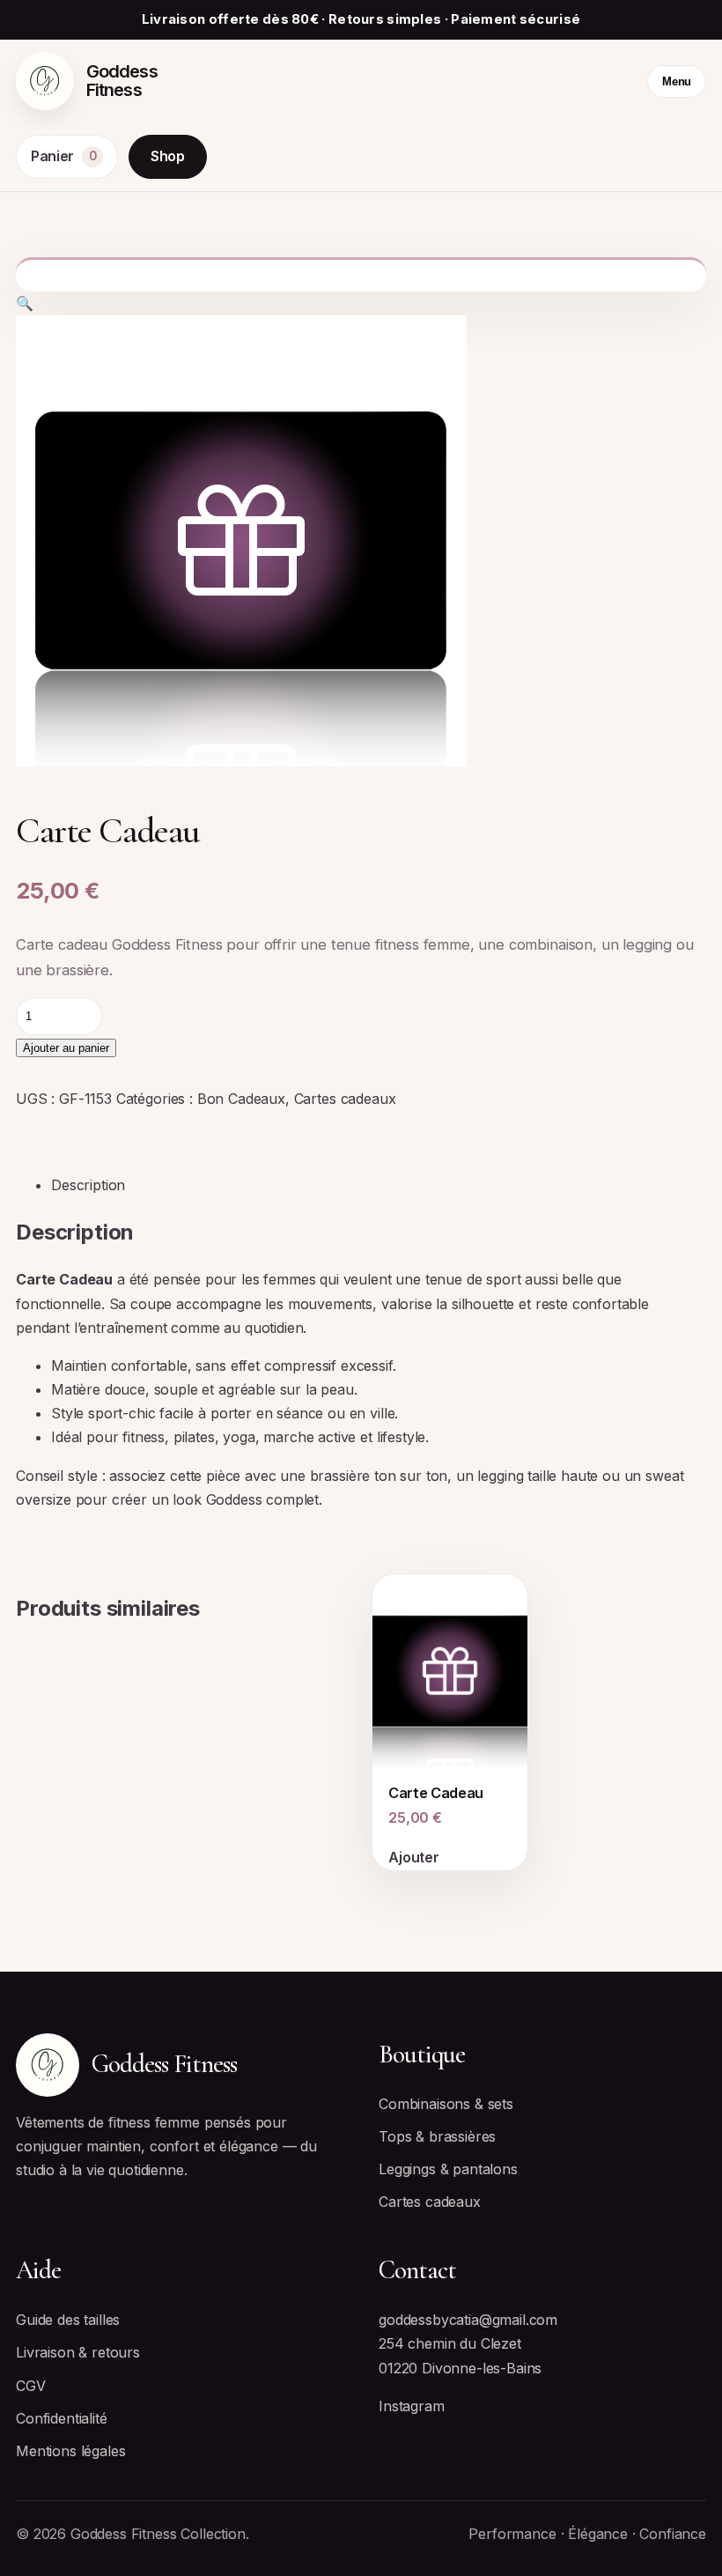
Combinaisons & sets (446, 2104)
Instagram (412, 2406)
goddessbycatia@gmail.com (468, 2320)
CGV (31, 2386)
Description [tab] (88, 1185)
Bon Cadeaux (241, 1099)
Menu (677, 81)
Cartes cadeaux (345, 1099)
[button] (25, 303)
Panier (63, 156)
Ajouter (414, 1857)
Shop (168, 156)
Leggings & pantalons (448, 2169)
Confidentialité (62, 2418)
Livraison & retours (78, 2352)
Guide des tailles (68, 2320)
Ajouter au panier (66, 1048)
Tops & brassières (437, 2136)
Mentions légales (70, 2451)
